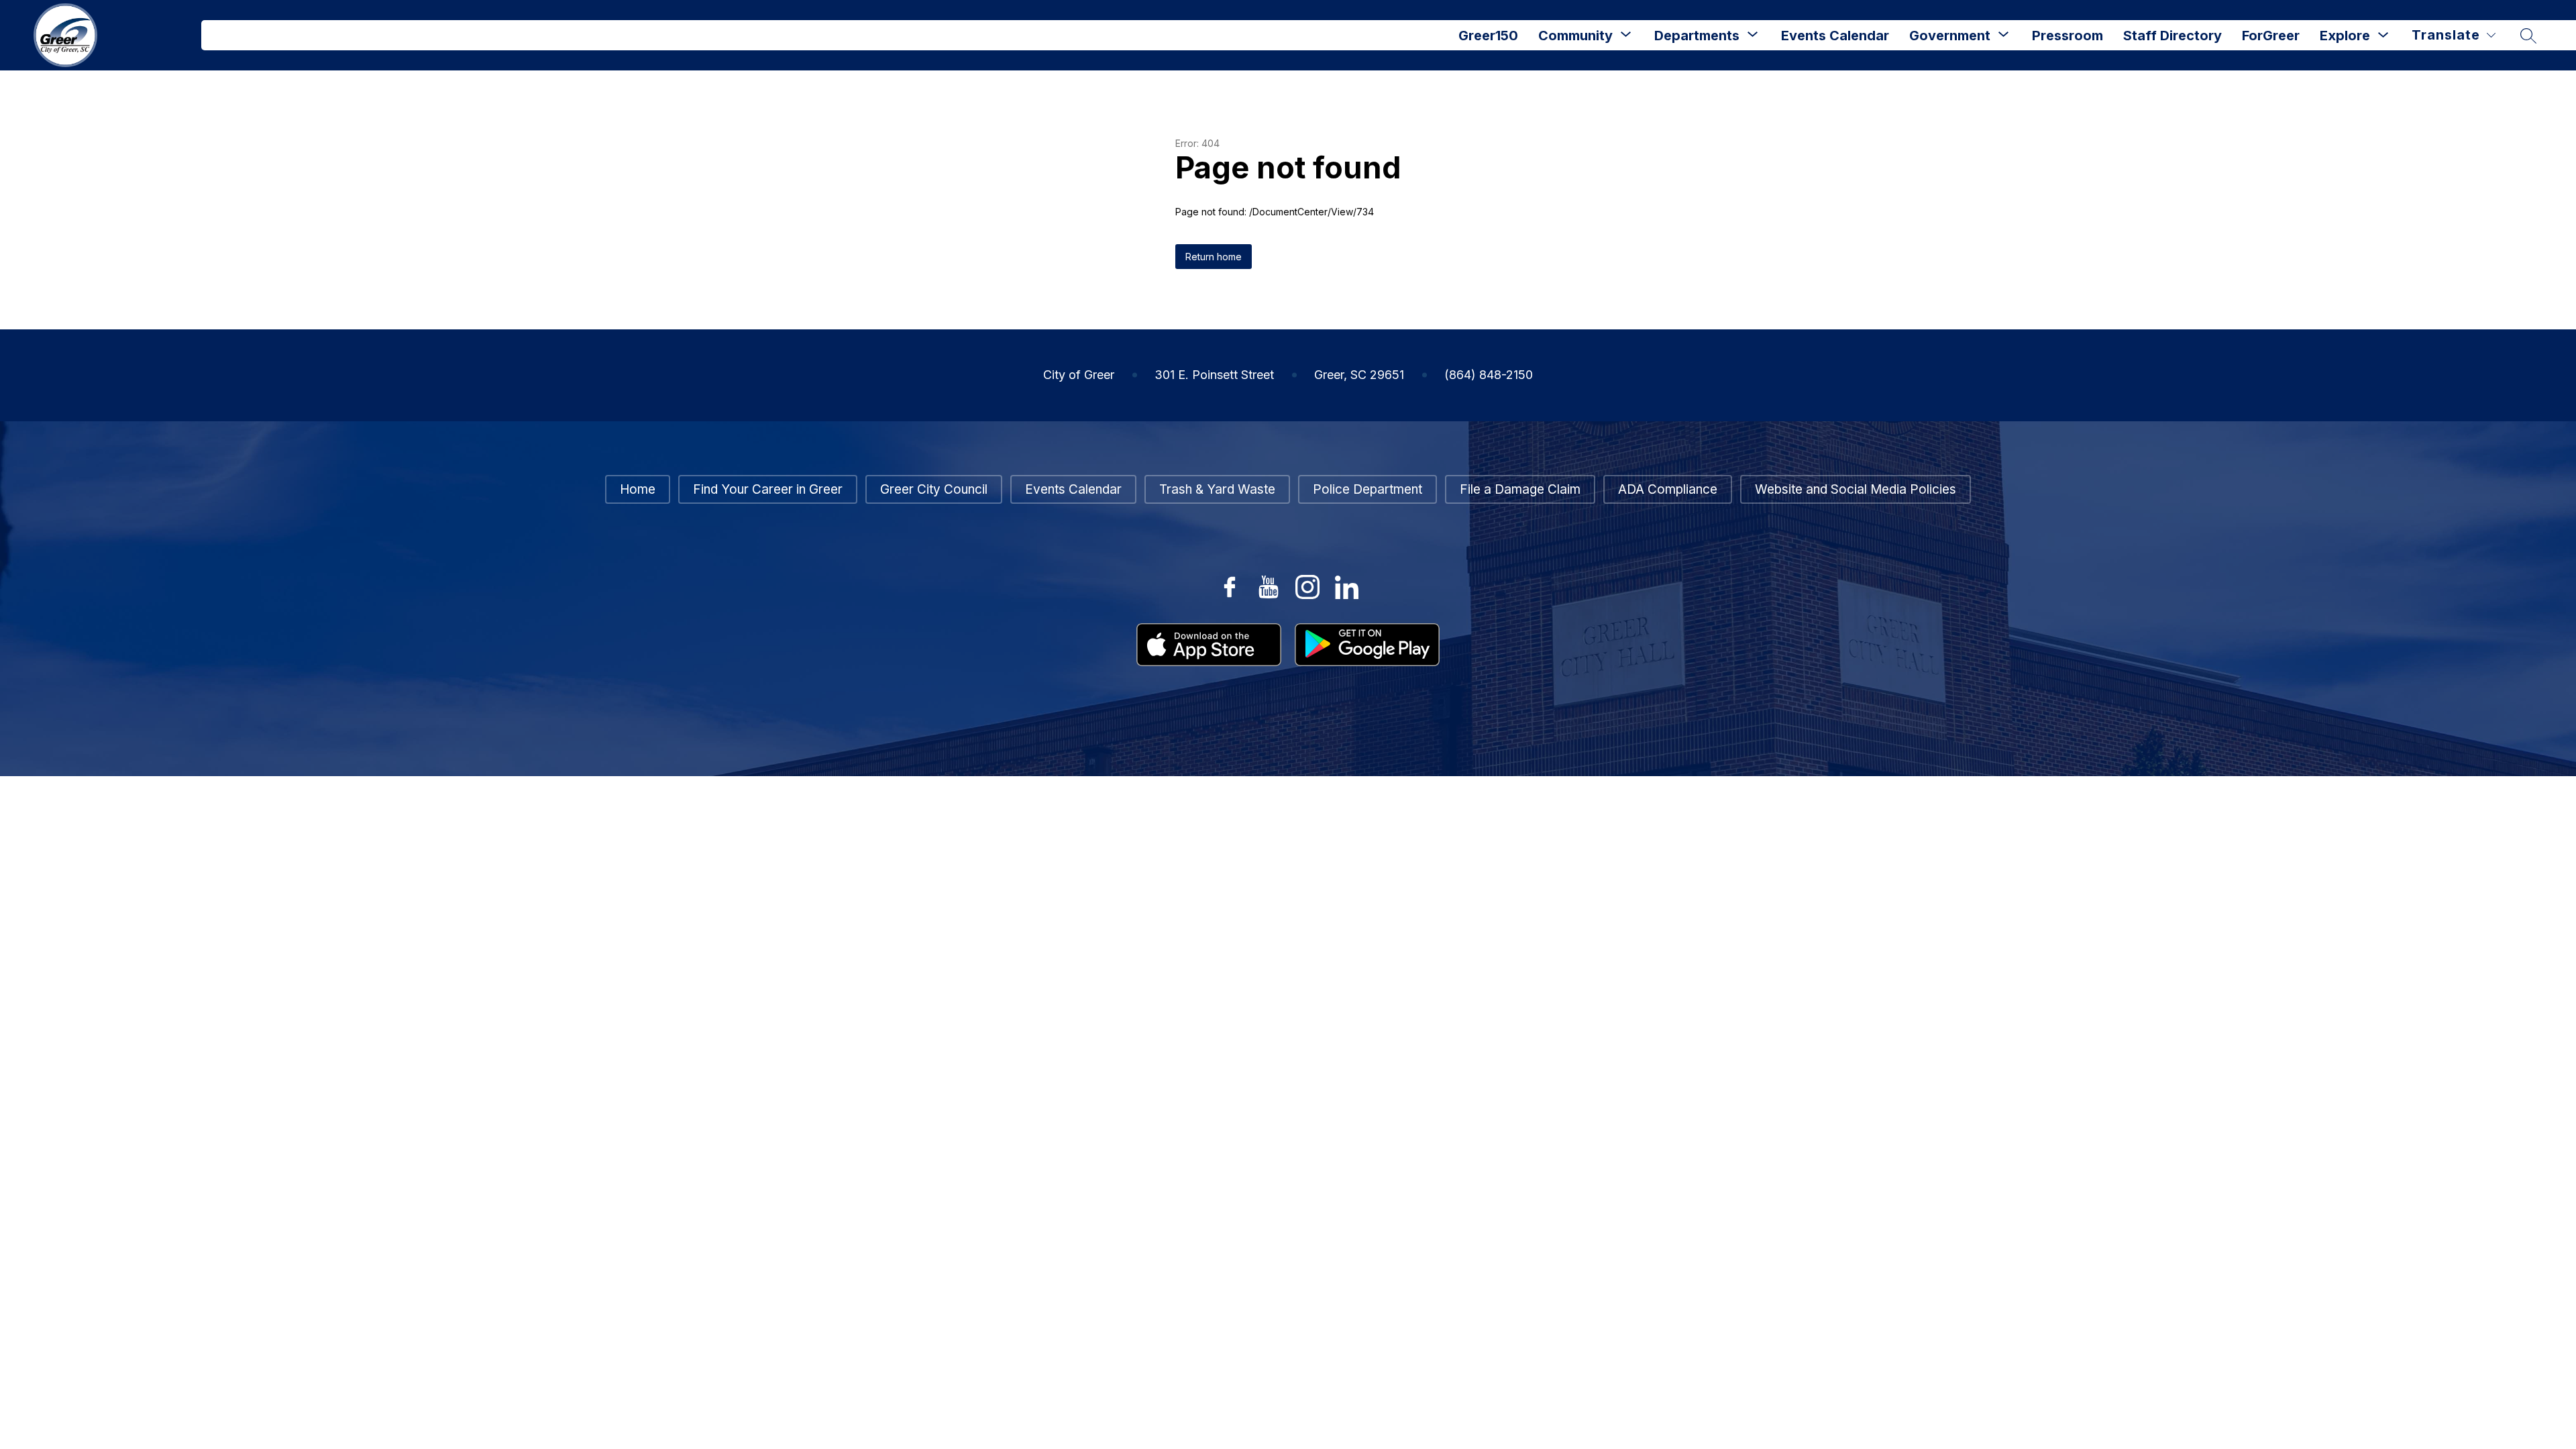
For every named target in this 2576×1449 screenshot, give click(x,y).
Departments (1697, 36)
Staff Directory (2172, 36)
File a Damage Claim (1520, 489)
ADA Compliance (1668, 489)
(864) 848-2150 (1489, 375)
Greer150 (1488, 36)
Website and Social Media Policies (1856, 489)
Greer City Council (934, 489)
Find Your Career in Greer (768, 489)
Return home (1214, 257)
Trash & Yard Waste (1217, 489)
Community (1575, 36)
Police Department (1367, 489)
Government (1950, 36)
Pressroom (2068, 36)
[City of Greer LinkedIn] (1346, 587)
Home (638, 489)
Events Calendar (1835, 36)
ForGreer (2271, 36)
